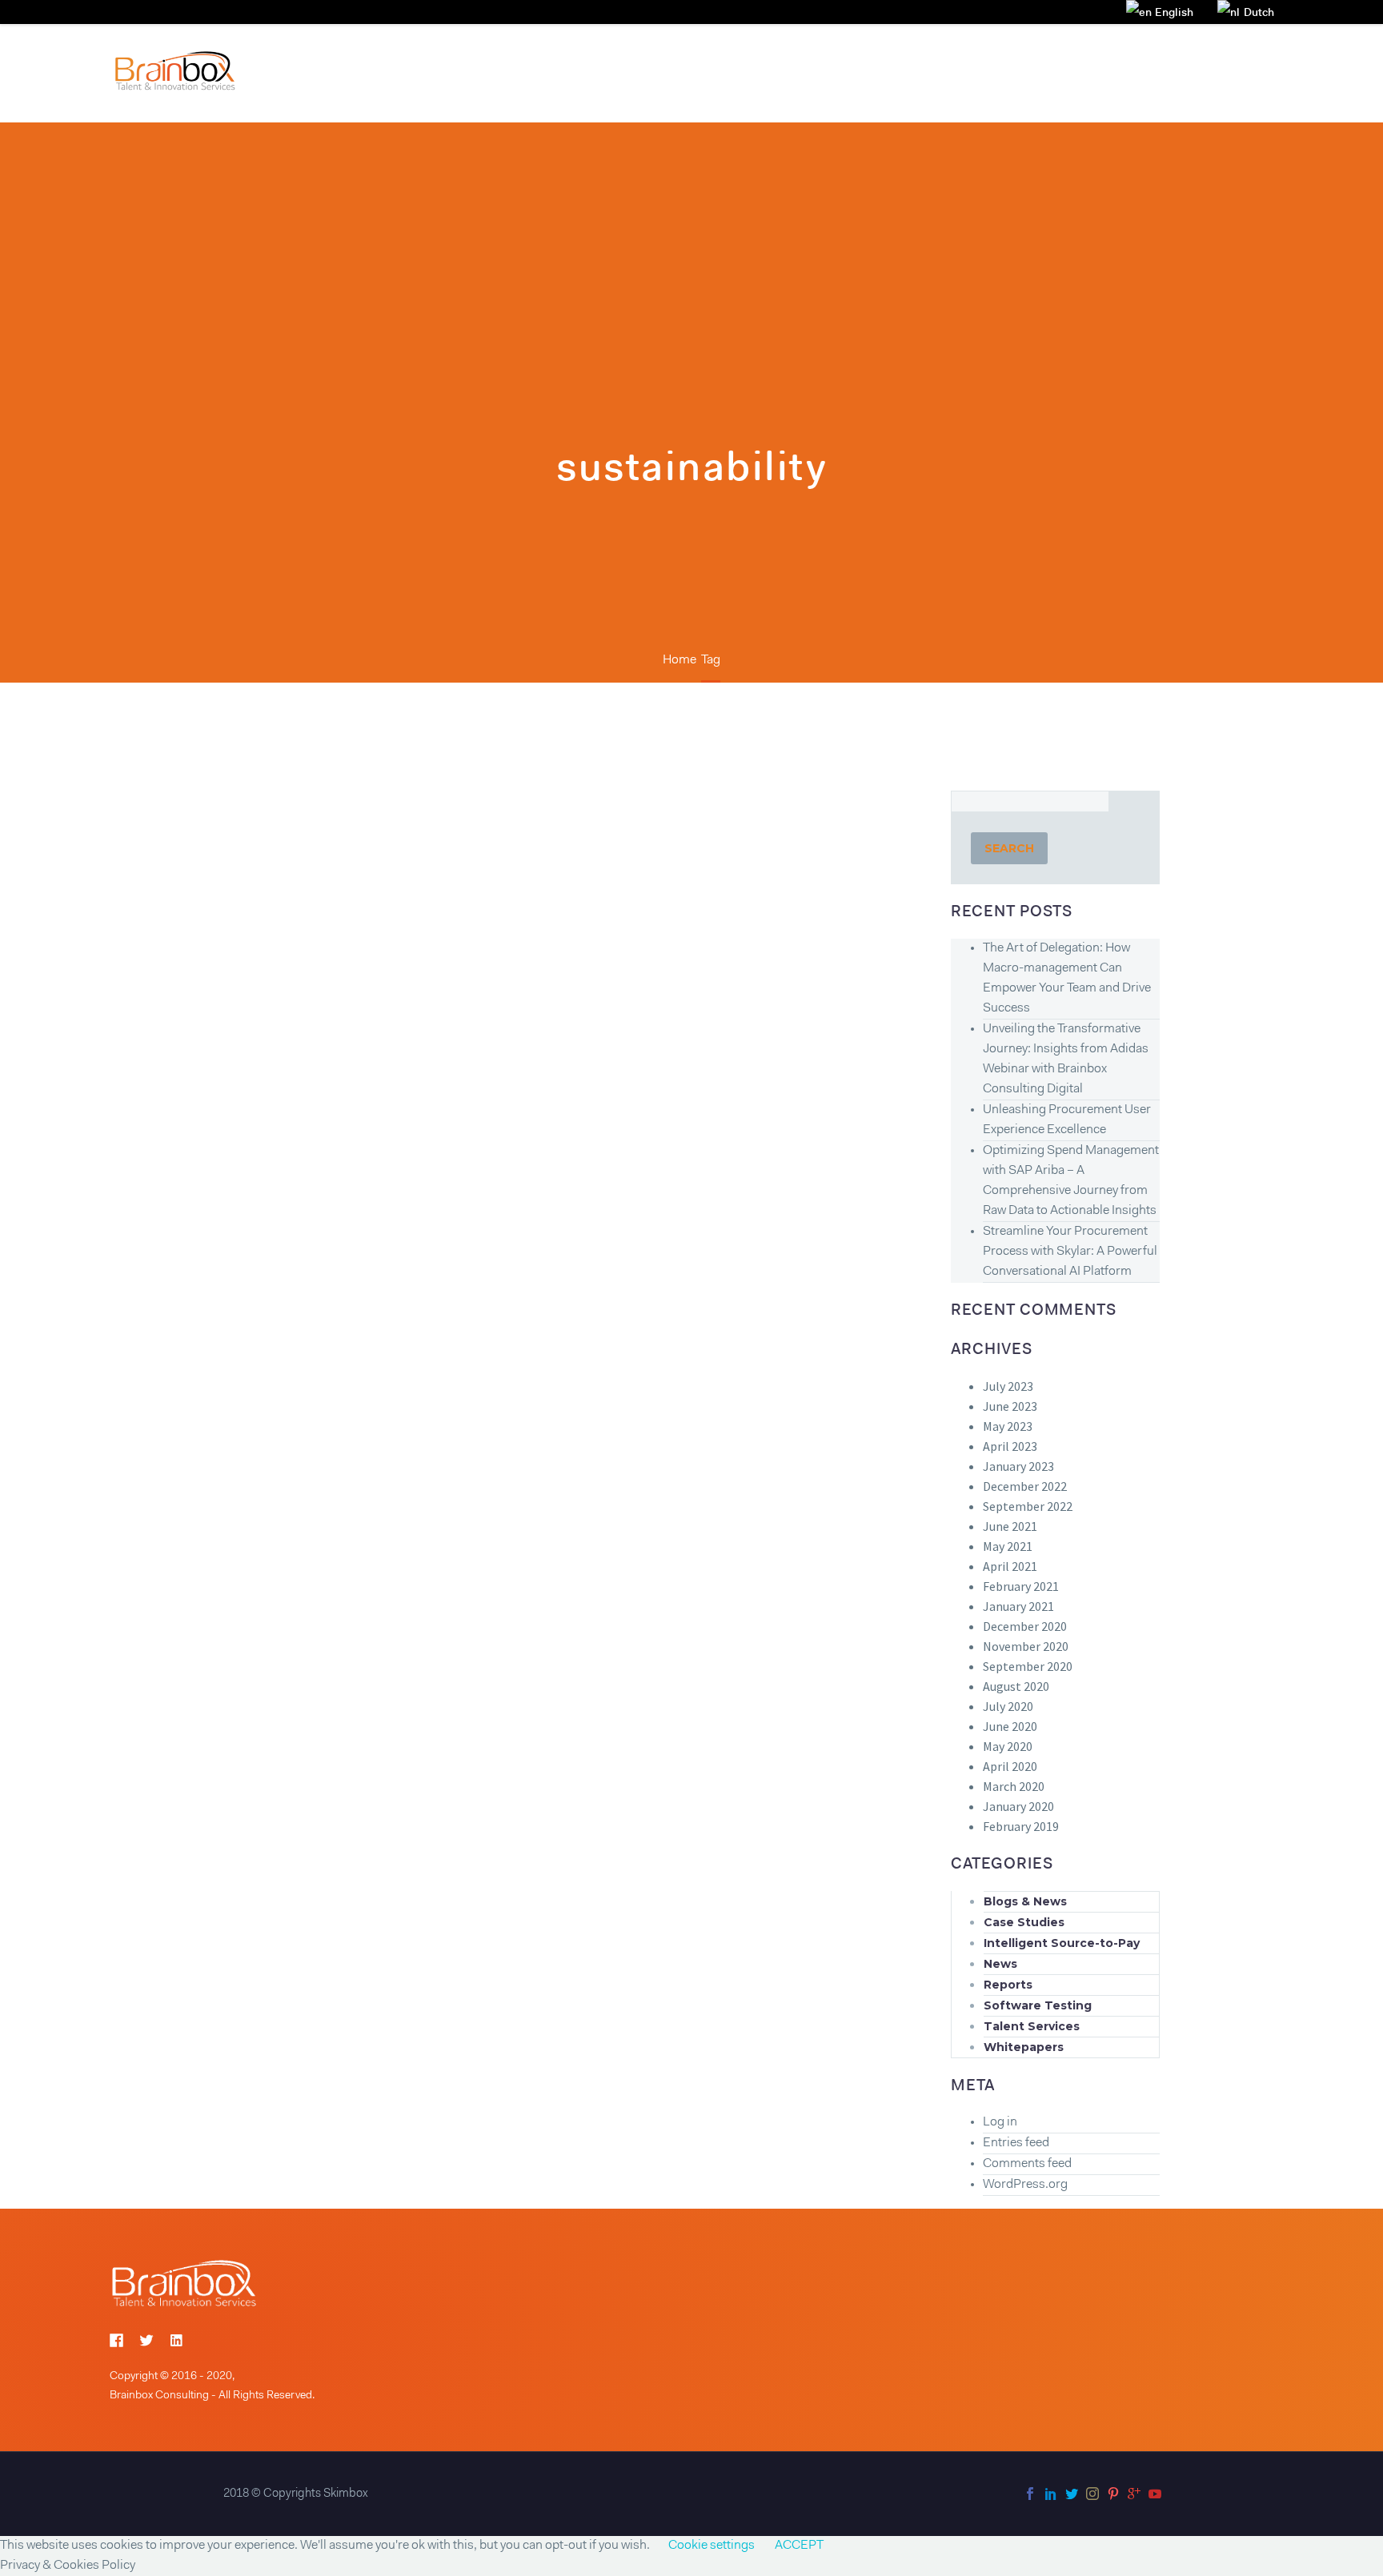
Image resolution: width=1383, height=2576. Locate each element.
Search (1009, 848)
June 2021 (1010, 1526)
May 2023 (1008, 1426)
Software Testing (1038, 2005)
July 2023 (1008, 1386)
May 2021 (1008, 1546)
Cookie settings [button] (712, 2546)
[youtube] (1155, 2494)
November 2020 (1026, 1646)
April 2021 (1010, 1566)
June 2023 (1010, 1406)
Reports (1008, 1985)
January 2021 (1018, 1606)
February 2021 (1021, 1586)
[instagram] (1092, 2494)
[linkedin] (1051, 2494)
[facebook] (1030, 2494)
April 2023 (1010, 1446)
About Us (908, 72)
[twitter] (1072, 2494)
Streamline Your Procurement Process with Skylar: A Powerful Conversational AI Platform (1070, 1252)
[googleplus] (1134, 2494)
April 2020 (1010, 1766)
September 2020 (1028, 1666)
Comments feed (1027, 2164)
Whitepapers (1024, 2047)
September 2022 (1028, 1506)
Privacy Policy (1233, 72)
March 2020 (1014, 1786)
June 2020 (1010, 1726)
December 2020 (1025, 1626)
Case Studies (1024, 1922)
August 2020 (1016, 1686)
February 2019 (1021, 1826)
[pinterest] (1113, 2494)
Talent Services (1032, 2026)
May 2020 (1008, 1746)
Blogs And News (1015, 72)
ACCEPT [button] (799, 2546)
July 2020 (1008, 1706)
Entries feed (1016, 2143)
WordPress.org (1025, 2185)
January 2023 (1018, 1466)
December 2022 (1025, 1486)
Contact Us (1128, 72)
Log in (1000, 2122)
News (1000, 1964)
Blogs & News (1025, 1901)
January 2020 (1018, 1806)
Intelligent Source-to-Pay (1062, 1943)
